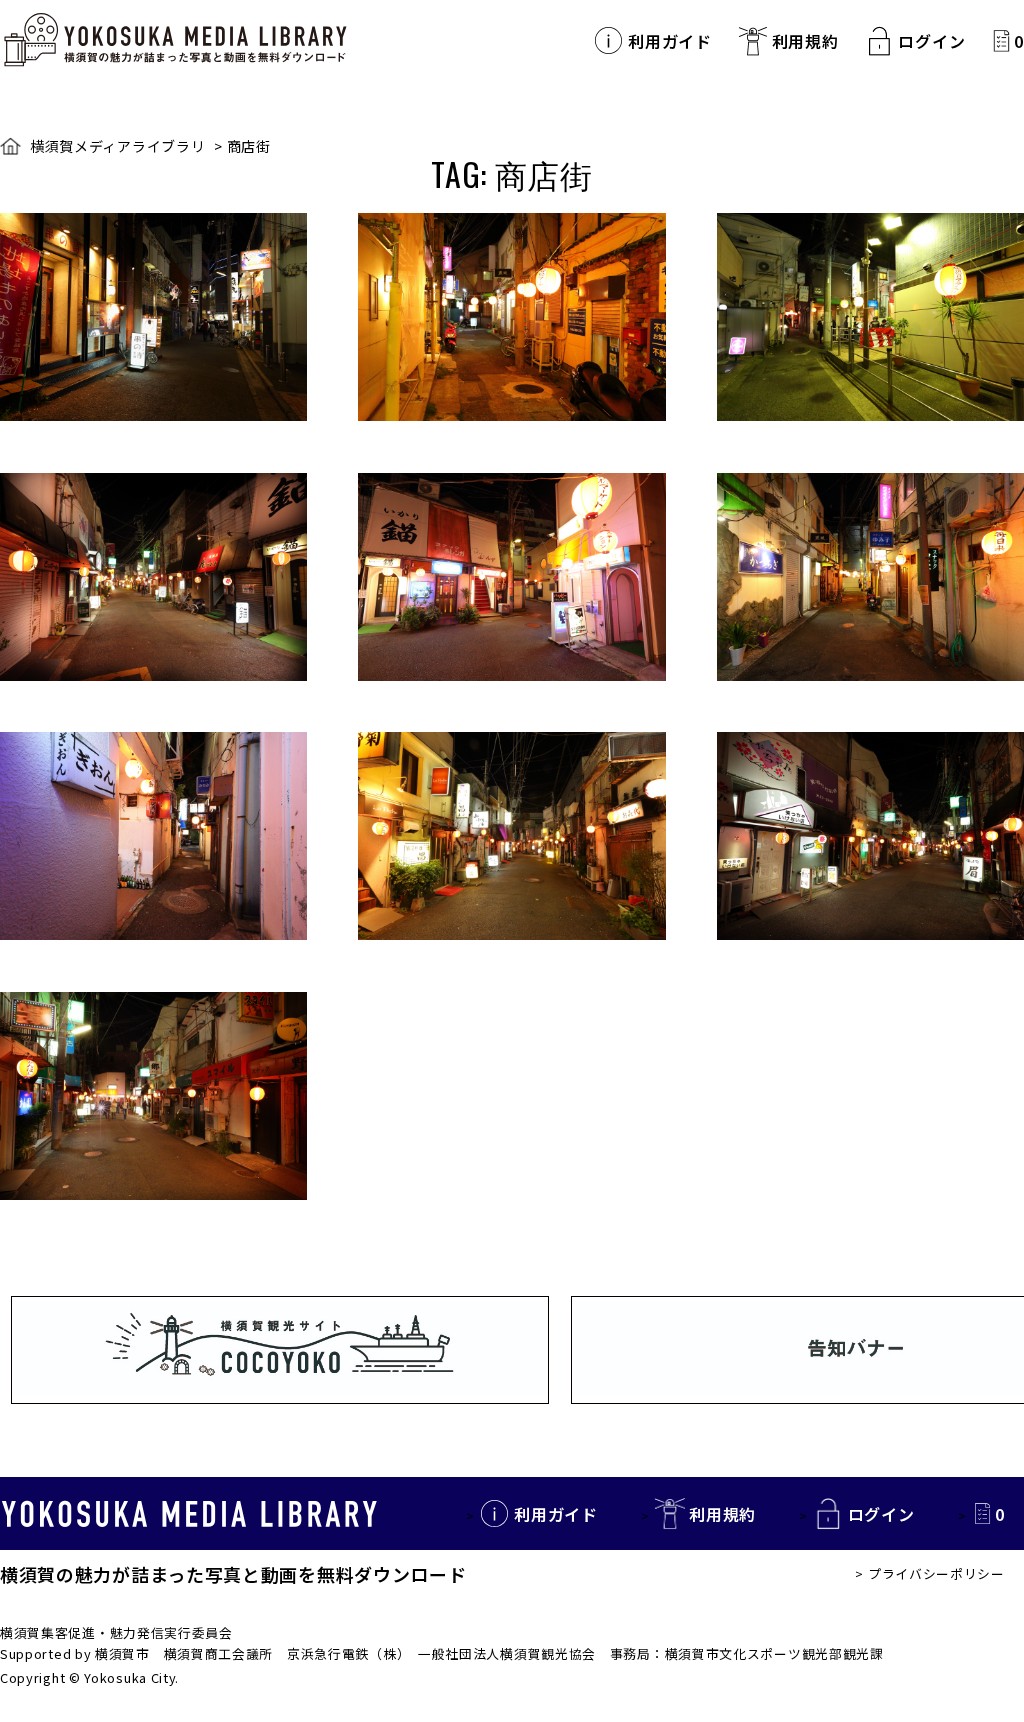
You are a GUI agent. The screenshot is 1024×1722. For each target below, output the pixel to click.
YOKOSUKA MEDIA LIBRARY (189, 1514)
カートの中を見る (1001, 40)
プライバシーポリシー (936, 1573)
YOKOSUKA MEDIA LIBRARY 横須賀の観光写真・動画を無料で (175, 40)
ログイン (931, 41)
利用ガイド (670, 41)
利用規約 (805, 41)
